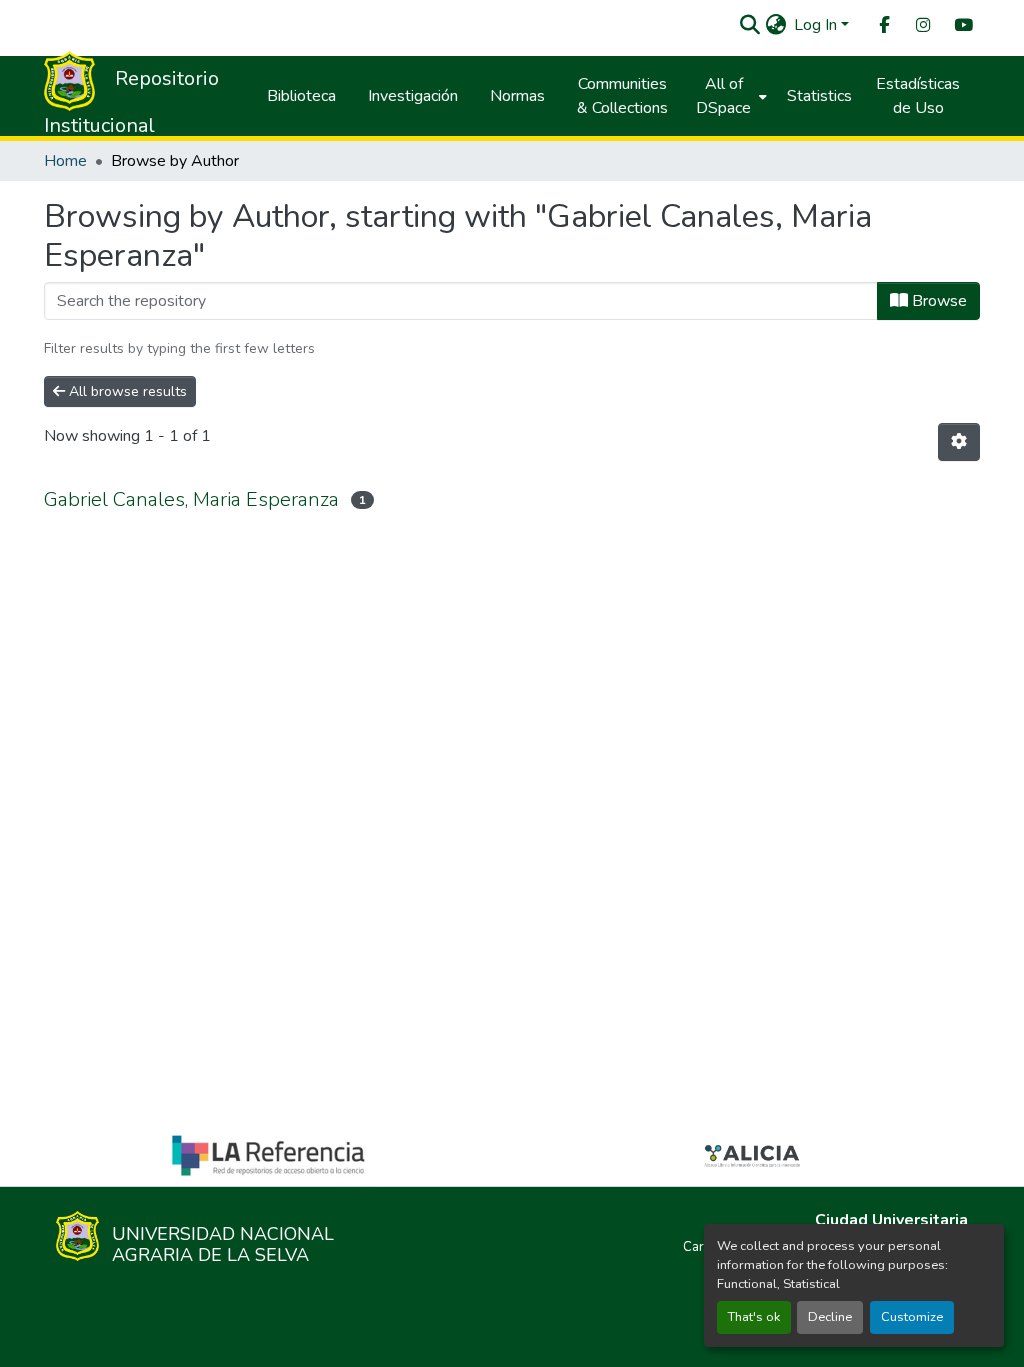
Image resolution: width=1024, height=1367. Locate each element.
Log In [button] (817, 25)
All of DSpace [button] (723, 96)
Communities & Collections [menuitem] (622, 96)
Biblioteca (301, 96)
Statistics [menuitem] (819, 96)
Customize (912, 1317)
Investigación (413, 96)
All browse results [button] (126, 391)
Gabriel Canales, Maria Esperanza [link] (191, 499)
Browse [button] (937, 301)
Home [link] (65, 161)
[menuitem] (883, 25)
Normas (517, 96)
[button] (749, 25)
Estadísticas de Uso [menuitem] (918, 96)
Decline (830, 1317)
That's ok (754, 1317)
